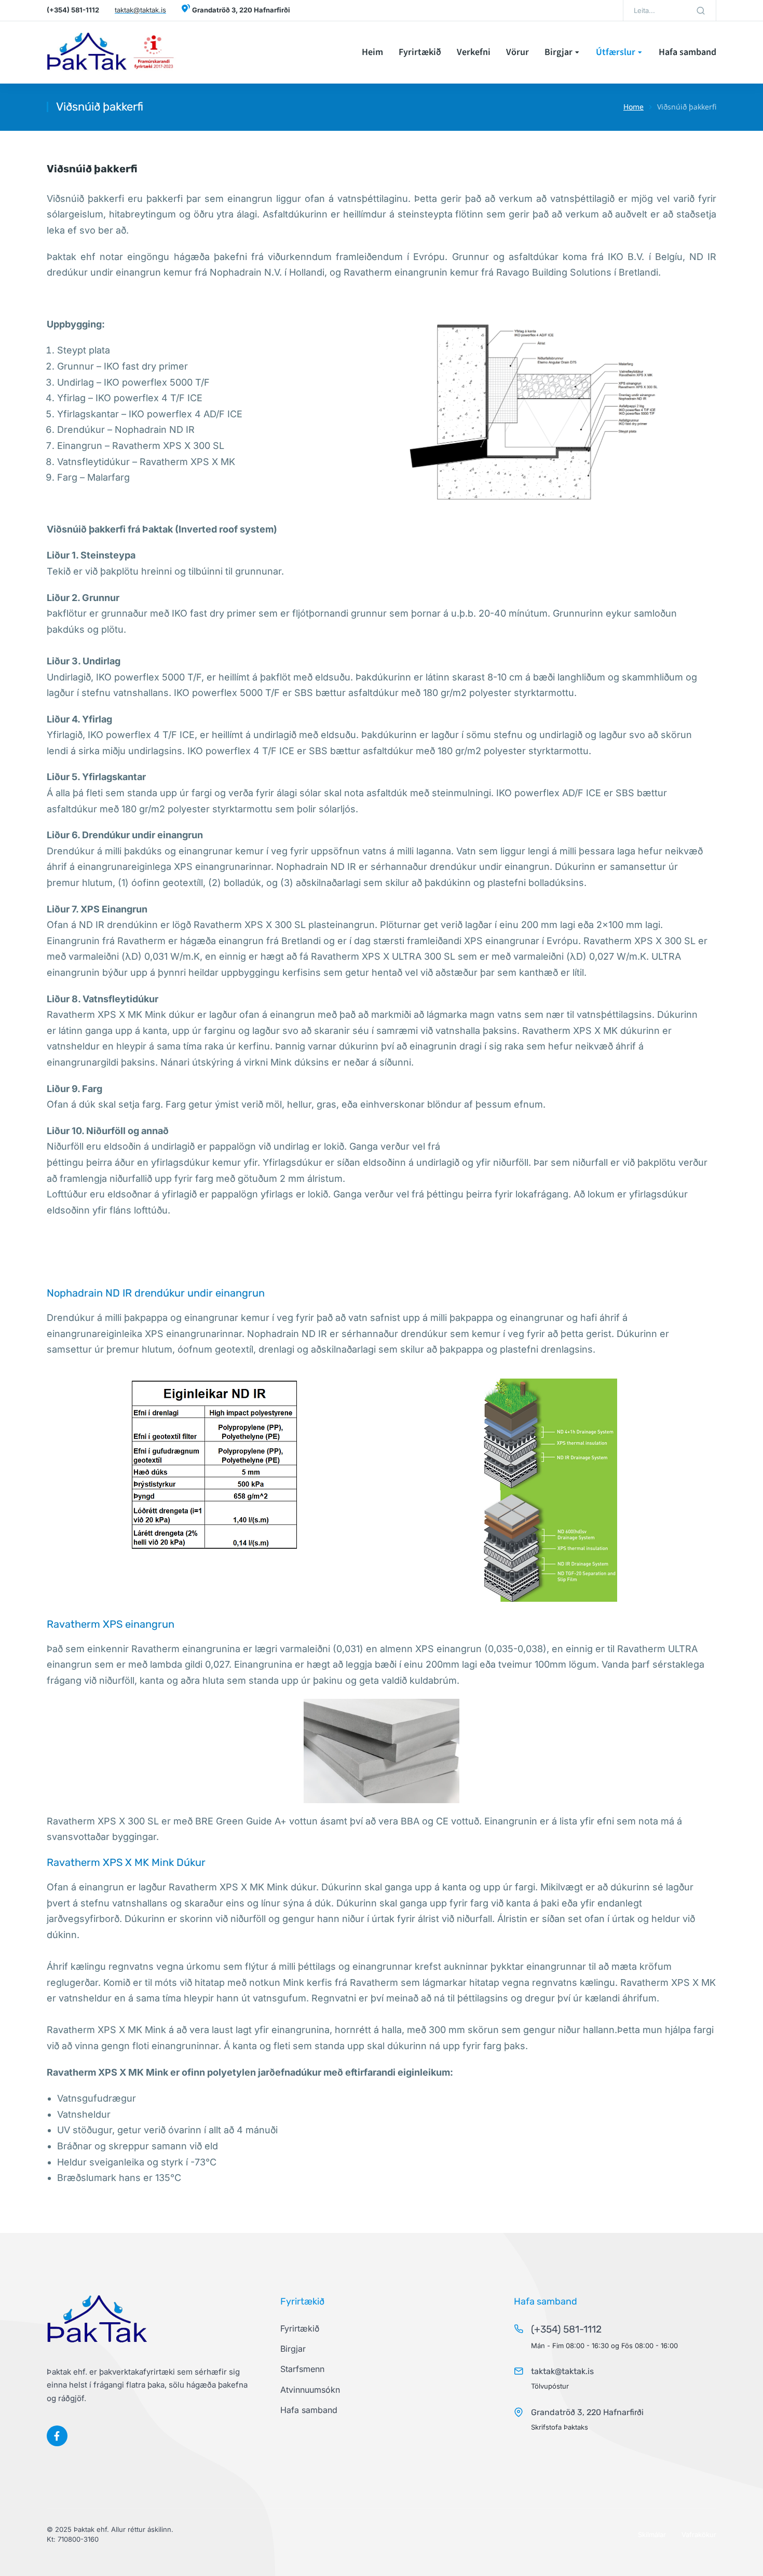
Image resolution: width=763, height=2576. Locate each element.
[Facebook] (57, 2436)
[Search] (701, 10)
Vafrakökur (699, 2534)
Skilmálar (652, 2534)
